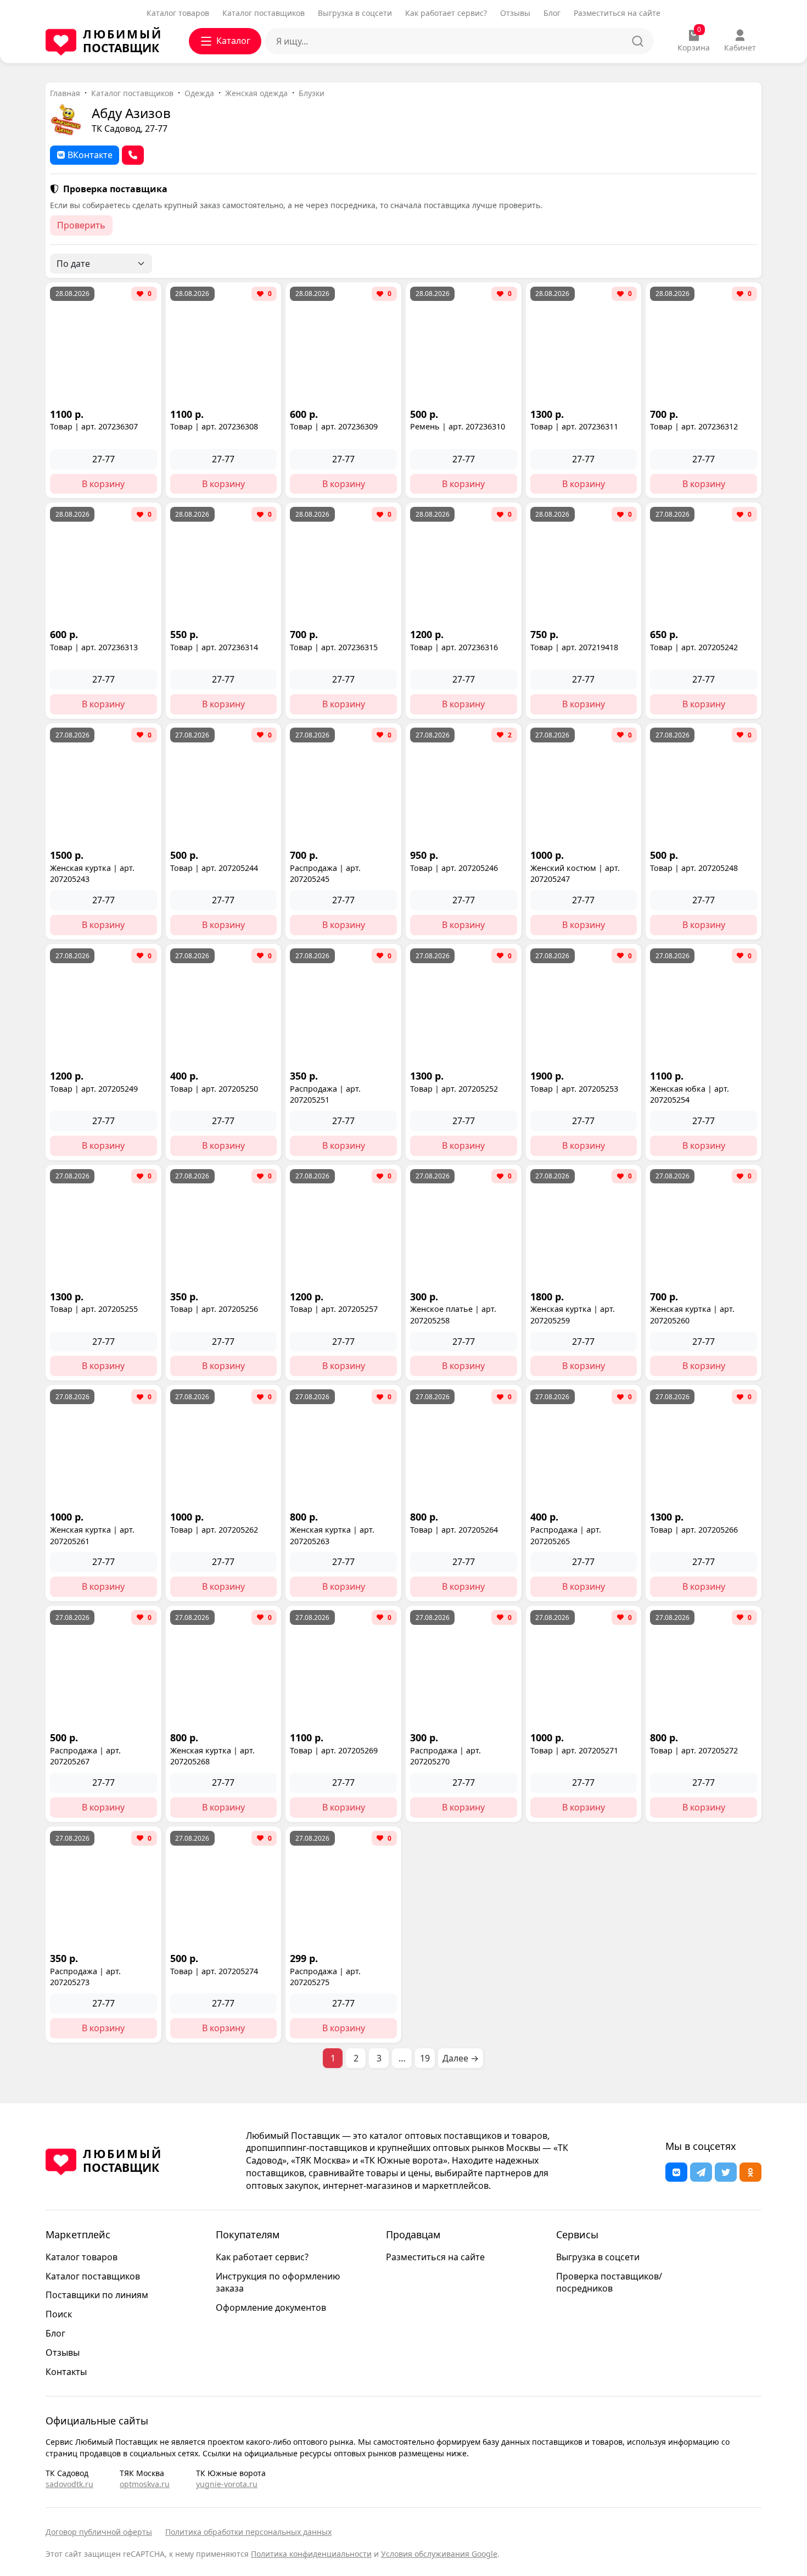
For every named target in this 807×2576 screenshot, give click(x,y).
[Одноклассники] (750, 2172)
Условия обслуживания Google (439, 2554)
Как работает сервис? (446, 13)
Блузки (312, 93)
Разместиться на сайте (617, 13)
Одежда (199, 93)
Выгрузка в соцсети (355, 13)
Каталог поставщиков (264, 13)
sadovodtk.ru (69, 2484)
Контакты (66, 2372)
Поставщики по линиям (97, 2295)
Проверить (81, 225)
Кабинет (740, 48)
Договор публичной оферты (99, 2532)
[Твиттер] (726, 2172)
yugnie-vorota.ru (227, 2484)
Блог (552, 13)
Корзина (694, 41)
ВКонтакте (90, 155)
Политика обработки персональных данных (248, 2532)
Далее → (461, 2058)
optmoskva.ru (145, 2484)
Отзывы (515, 13)
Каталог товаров (178, 13)
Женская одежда (256, 93)
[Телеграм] (701, 2172)
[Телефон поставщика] (133, 155)
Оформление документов (271, 2307)
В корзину (103, 484)
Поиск (59, 2314)
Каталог (233, 41)
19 (425, 2058)
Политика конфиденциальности (311, 2554)
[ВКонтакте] (676, 2172)
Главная (65, 93)
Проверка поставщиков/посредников (609, 2282)
